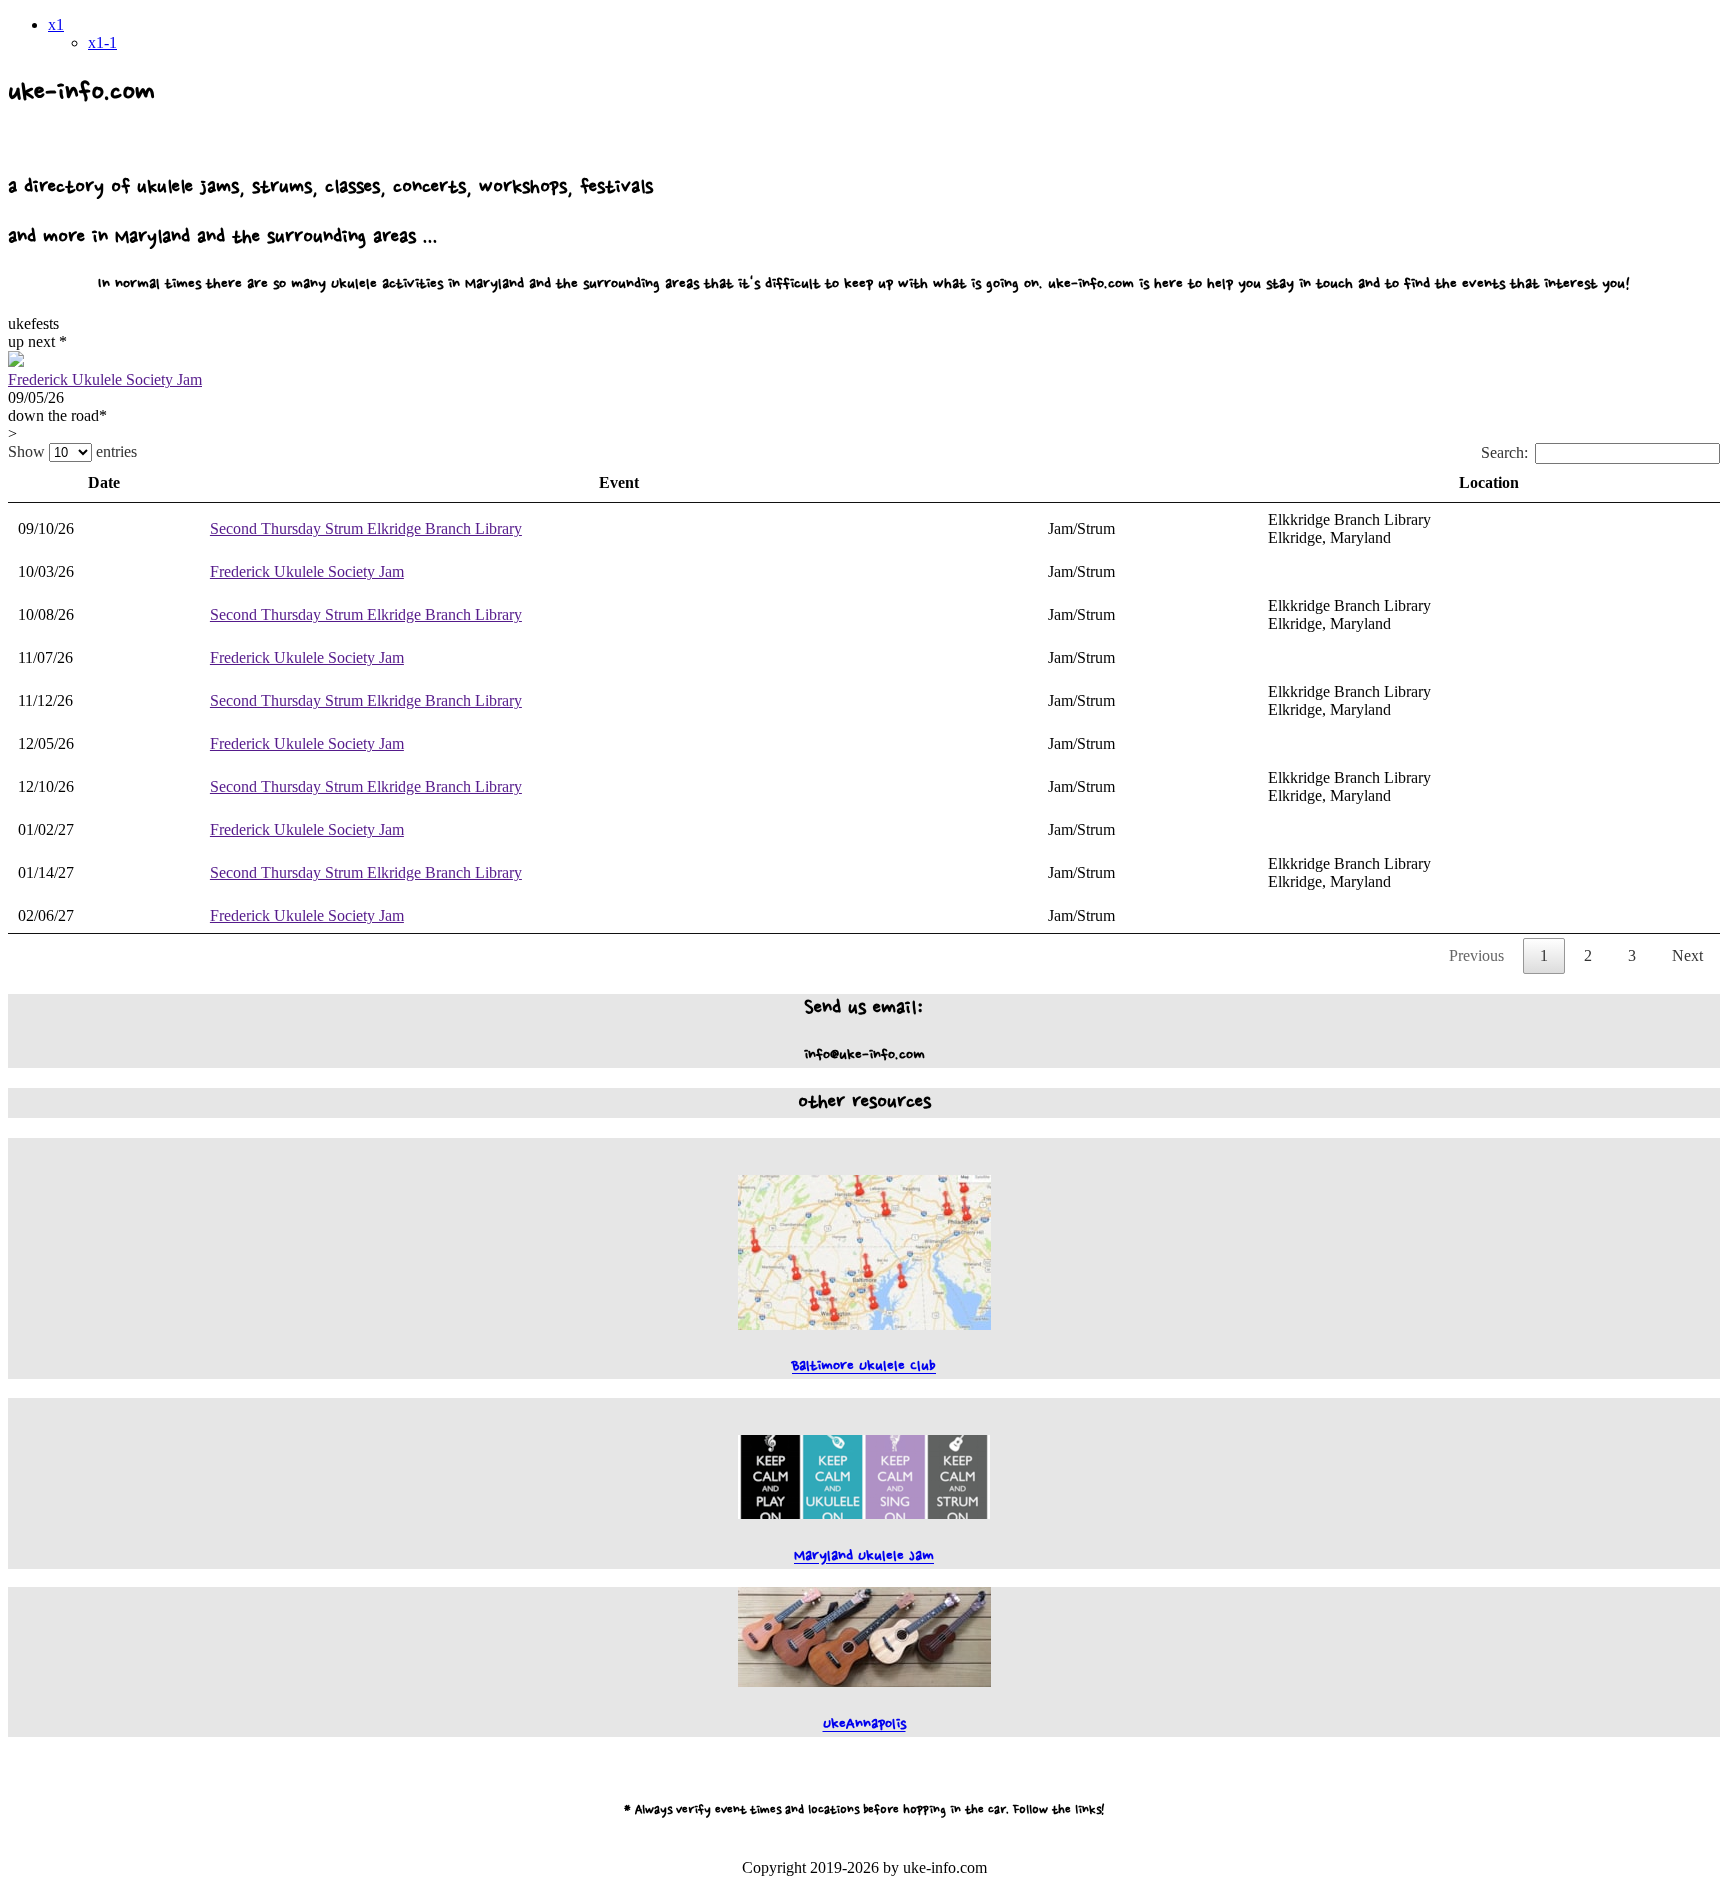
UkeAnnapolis (864, 1724)
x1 (56, 24)
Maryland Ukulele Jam (864, 1556)
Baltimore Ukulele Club (864, 1366)
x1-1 (102, 42)
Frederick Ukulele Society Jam (105, 379)
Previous (1476, 955)
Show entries (72, 451)
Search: (1504, 452)
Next (1687, 955)
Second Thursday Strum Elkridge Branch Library (366, 528)
